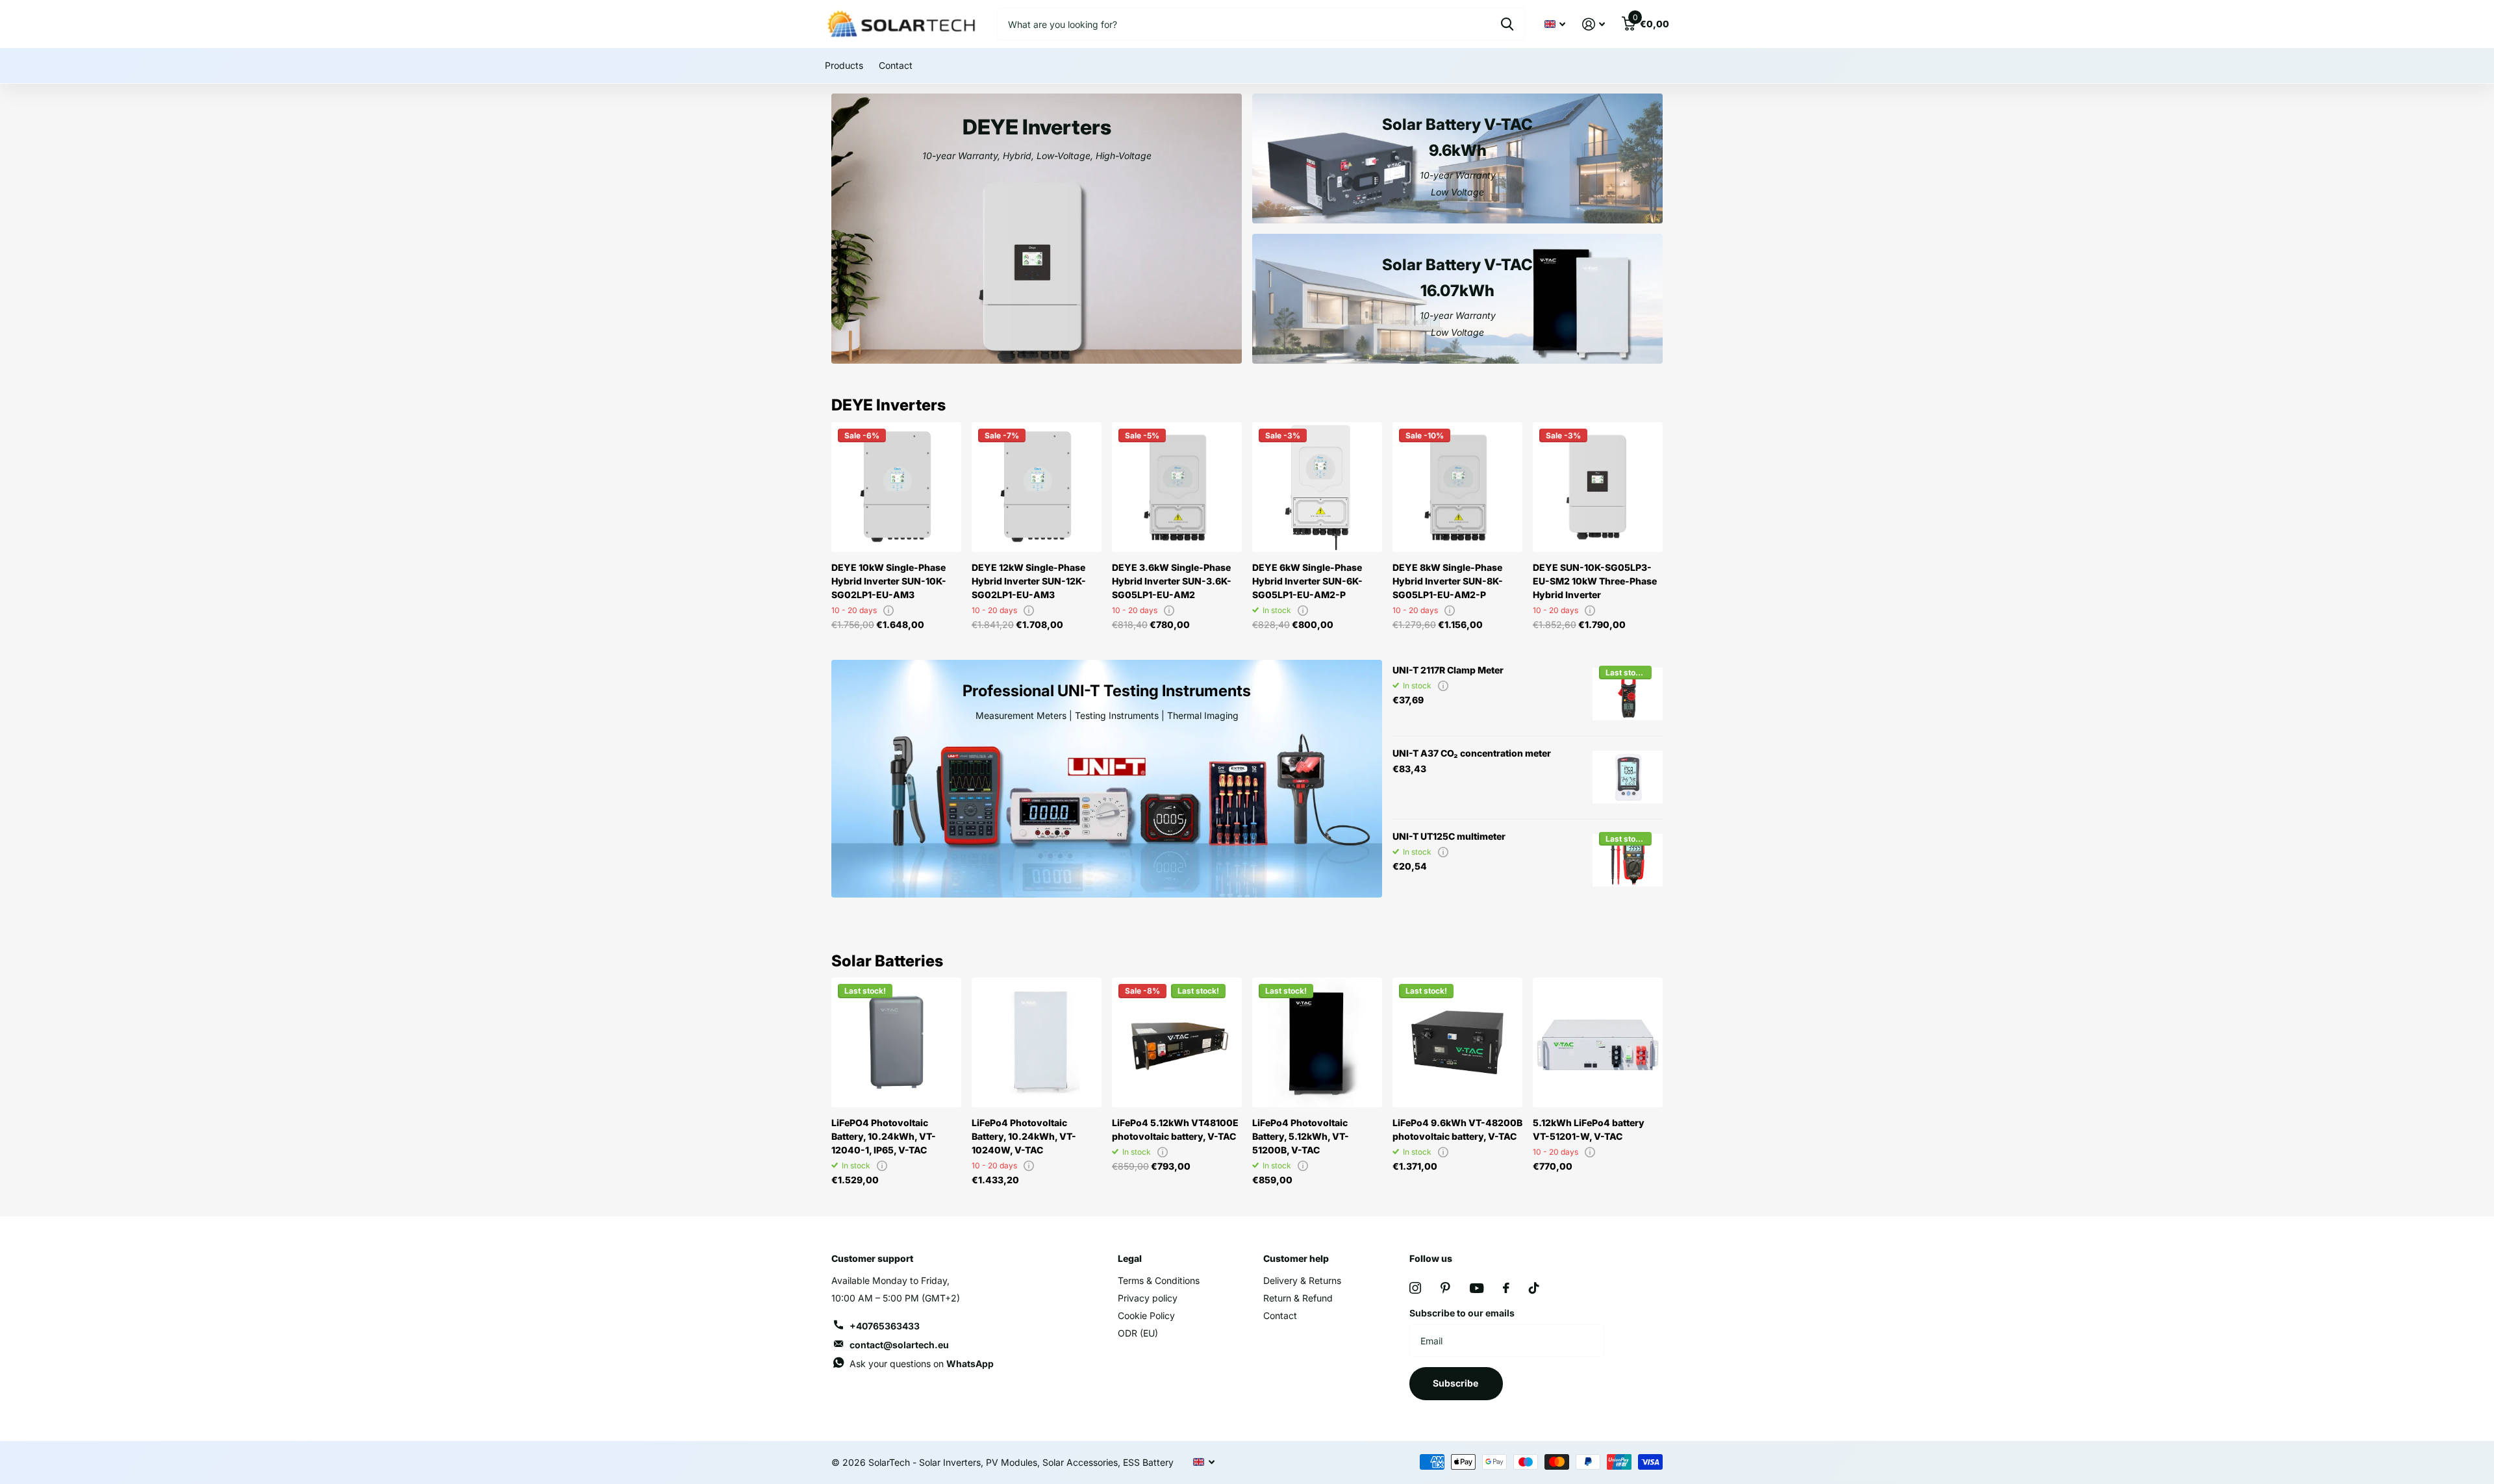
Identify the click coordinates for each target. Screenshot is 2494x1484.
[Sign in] (1593, 24)
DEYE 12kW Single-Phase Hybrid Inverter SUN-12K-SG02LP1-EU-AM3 (1029, 581)
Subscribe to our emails (1462, 1313)
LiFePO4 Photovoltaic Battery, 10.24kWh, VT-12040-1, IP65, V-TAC (884, 1136)
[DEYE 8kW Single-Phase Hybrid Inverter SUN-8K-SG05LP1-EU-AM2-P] (1457, 487)
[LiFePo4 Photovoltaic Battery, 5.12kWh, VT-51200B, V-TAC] (1317, 1042)
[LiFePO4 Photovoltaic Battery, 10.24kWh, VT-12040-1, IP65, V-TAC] (896, 1042)
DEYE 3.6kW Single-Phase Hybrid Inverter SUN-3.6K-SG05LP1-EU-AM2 (1172, 581)
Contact (896, 65)
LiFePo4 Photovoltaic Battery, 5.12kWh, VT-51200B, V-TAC (1301, 1136)
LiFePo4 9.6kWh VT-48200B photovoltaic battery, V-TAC (1457, 1129)
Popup (888, 610)
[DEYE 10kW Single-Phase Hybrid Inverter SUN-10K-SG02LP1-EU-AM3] (896, 487)
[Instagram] (1415, 1288)
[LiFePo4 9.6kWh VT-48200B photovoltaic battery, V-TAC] (1457, 1042)
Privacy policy (1148, 1298)
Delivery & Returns (1302, 1280)
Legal (1130, 1258)
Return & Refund (1298, 1298)
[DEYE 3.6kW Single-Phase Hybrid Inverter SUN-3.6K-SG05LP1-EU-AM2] (1177, 487)
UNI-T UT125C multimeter (1449, 836)
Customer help (1296, 1258)
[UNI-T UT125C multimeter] (1628, 861)
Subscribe (1456, 1383)
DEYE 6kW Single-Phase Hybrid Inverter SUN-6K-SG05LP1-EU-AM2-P (1307, 581)
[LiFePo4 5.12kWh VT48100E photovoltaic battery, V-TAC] (1177, 1042)
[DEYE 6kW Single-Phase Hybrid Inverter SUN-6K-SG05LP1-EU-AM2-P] (1317, 487)
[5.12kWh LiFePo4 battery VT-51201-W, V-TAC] (1598, 1042)
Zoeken (1507, 24)
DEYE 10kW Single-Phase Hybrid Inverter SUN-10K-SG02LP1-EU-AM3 (889, 581)
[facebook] (1506, 1288)
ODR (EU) (1138, 1333)
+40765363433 (885, 1326)
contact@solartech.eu (899, 1345)
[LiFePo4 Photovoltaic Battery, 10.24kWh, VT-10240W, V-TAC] (1037, 1042)
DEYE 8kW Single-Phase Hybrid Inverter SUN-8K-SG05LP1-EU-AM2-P (1448, 581)
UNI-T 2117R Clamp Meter (1448, 670)
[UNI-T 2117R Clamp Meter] (1628, 694)
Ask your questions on (922, 1364)
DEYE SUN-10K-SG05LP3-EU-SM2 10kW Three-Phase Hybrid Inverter (1595, 581)
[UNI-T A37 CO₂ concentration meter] (1628, 777)
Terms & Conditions (1159, 1280)
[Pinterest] (1445, 1288)
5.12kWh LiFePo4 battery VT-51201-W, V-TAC (1589, 1129)
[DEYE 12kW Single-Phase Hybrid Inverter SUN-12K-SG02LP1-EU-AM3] (1037, 487)
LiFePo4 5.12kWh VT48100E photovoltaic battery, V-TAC (1175, 1129)
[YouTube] (1477, 1288)
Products (844, 65)
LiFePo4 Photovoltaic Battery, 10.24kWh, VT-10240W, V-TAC (1024, 1136)
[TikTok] (1534, 1288)
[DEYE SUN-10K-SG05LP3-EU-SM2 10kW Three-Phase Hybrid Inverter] (1598, 487)
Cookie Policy (1146, 1315)
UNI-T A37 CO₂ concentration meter (1472, 753)
